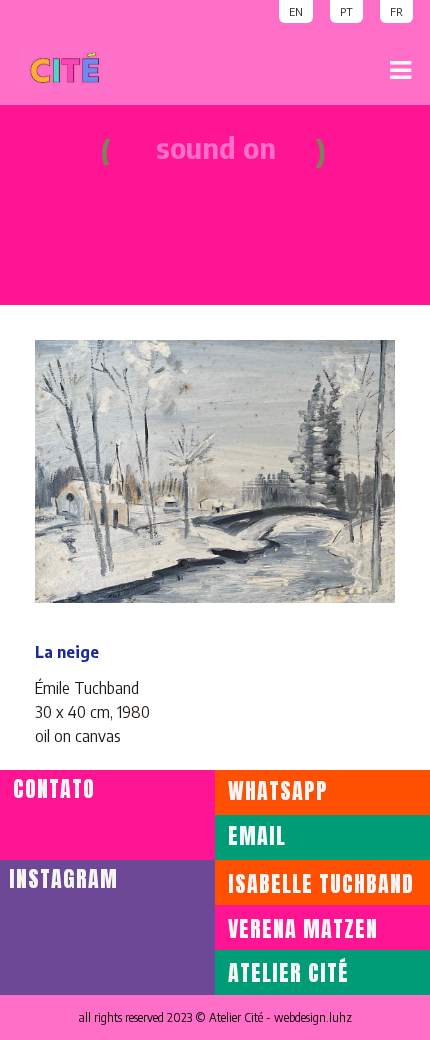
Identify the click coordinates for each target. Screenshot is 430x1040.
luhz (340, 1017)
